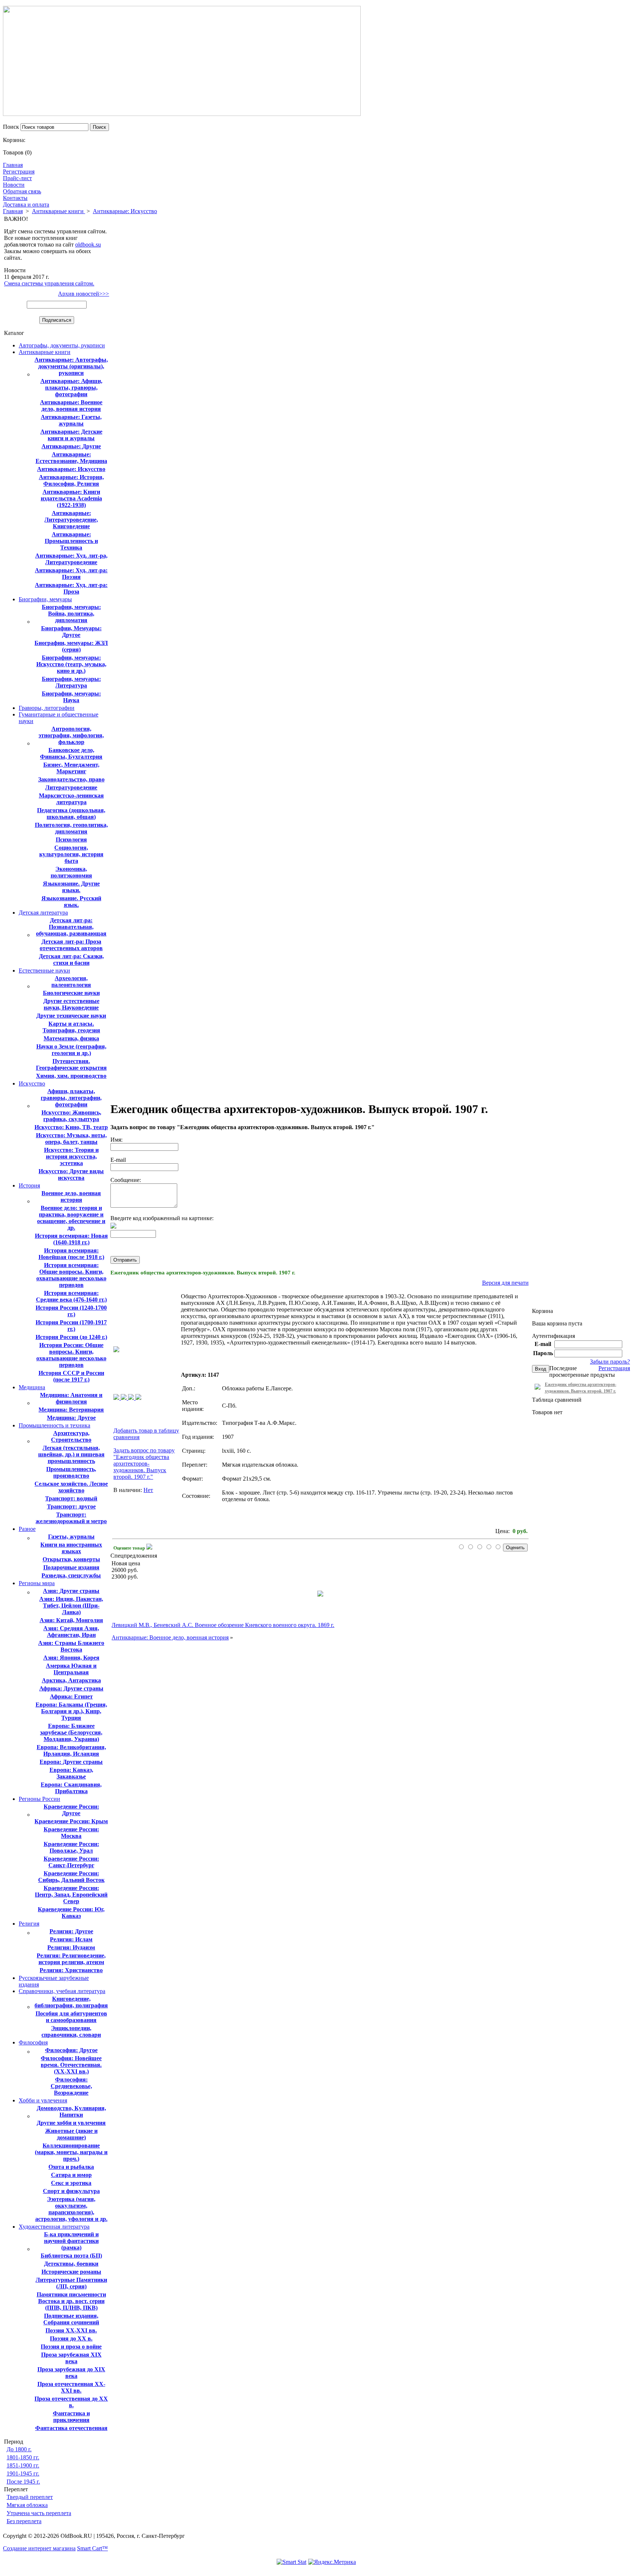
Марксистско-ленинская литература (71, 799)
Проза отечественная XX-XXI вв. (71, 2387)
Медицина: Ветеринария (71, 1410)
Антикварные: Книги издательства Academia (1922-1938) (71, 498)
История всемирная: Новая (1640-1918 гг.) (71, 1239)
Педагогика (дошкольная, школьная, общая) (71, 813)
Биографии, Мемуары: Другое (71, 632)
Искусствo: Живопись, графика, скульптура (71, 1116)
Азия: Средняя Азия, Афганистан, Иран (71, 1632)
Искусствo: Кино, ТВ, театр (71, 1127)
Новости (14, 185)
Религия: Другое (71, 1931)
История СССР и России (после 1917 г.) (71, 1376)
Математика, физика (71, 1038)
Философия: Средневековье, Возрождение (71, 2086)
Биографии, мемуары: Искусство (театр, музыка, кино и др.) (71, 664)
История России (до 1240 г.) (71, 1337)
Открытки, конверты (71, 1559)
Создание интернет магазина (39, 2548)
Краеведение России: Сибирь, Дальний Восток (71, 1877)
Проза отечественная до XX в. (71, 2402)
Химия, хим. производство (71, 1076)
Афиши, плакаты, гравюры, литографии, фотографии (71, 1098)
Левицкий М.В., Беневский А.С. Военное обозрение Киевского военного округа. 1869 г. (223, 1625)
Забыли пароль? (610, 1362)
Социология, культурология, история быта (71, 854)
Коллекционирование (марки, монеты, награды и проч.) (71, 2152)
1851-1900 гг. (23, 2465)
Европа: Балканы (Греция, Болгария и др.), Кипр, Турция (71, 1711)
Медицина (32, 1387)
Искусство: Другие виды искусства (71, 1174)
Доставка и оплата (26, 205)
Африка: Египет (71, 1696)
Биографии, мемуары (45, 599)
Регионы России (39, 1799)
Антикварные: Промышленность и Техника (71, 541)
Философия (33, 2042)
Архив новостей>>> (83, 294)
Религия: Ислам (71, 1939)
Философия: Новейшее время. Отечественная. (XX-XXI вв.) (71, 2065)
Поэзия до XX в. (71, 2338)
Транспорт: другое (71, 1506)
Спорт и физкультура (71, 2191)
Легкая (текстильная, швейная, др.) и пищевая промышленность (71, 1454)
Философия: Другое (71, 2050)
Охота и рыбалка (71, 2167)
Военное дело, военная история (71, 1196)
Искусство (32, 1083)
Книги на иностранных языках (71, 1548)
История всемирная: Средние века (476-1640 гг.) (71, 1296)
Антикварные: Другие (71, 446)
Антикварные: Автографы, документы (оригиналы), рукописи (71, 366)
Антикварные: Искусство (125, 211)
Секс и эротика (71, 2183)
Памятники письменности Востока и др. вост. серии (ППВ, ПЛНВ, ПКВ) (71, 2301)
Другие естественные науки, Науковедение (71, 1004)
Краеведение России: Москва (71, 1833)
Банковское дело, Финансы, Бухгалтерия (71, 753)
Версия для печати (505, 1283)
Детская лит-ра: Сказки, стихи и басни (71, 959)
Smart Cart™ (92, 2548)
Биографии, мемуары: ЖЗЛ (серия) (71, 646)
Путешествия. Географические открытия (71, 1064)
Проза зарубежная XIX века (71, 2358)
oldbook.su (88, 245)
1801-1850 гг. (23, 2457)
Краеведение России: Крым (71, 1821)
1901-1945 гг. (23, 2473)
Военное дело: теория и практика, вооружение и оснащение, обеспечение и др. (71, 1218)
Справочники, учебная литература (62, 1991)
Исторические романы (71, 2272)
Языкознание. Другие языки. (71, 887)
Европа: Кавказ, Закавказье (71, 1773)
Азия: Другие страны (71, 1591)
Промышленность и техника (54, 1425)
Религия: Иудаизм (71, 1947)
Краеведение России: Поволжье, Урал (71, 1847)
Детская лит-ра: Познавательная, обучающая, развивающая (71, 927)
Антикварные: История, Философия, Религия (71, 480)
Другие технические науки (71, 1016)
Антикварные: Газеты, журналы (71, 420)
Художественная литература (54, 2227)
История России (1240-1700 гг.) (71, 1311)
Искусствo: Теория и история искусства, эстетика (71, 1156)
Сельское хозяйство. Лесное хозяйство (71, 1487)
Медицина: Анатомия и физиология (71, 1398)
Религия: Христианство (71, 1970)
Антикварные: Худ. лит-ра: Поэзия (71, 574)
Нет (148, 1490)
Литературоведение (71, 787)
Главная (13, 165)
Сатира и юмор (71, 2175)
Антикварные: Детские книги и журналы (71, 435)
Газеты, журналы (71, 1537)
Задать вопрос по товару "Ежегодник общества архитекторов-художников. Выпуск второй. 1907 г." (144, 1464)
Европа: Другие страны (71, 1762)
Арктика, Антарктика (71, 1680)
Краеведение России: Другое (71, 1810)
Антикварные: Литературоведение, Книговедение (71, 520)
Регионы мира (37, 1583)
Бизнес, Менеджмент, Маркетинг (71, 768)
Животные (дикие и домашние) (71, 2134)
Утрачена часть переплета (39, 2513)
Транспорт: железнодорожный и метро (71, 1518)
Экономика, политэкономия (71, 872)
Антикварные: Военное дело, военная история (71, 406)
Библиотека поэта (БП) (71, 2256)
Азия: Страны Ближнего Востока (71, 1646)
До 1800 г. (19, 2449)
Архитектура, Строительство (71, 1436)
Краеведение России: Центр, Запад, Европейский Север (71, 1895)
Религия (29, 1924)
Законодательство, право (71, 779)
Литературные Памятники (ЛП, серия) (71, 2283)
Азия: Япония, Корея (71, 1658)
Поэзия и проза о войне (71, 2347)
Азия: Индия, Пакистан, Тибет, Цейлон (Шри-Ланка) (71, 1606)
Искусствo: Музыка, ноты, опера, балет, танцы (71, 1139)
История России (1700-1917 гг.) (71, 1326)
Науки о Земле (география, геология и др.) (71, 1050)
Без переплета (24, 2521)
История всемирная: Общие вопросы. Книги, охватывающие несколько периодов (71, 1275)
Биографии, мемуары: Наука (71, 697)
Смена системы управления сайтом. (49, 283)
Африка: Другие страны (71, 1688)
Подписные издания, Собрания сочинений (71, 2319)
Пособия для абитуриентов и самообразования (71, 2017)
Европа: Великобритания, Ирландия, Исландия (71, 1750)
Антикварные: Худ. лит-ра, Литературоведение (71, 559)
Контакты (15, 198)
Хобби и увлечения (43, 2100)
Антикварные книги (59, 211)
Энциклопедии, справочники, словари (71, 2031)
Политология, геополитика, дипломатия (71, 828)
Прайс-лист (17, 178)
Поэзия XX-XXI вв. (71, 2330)
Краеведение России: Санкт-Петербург (71, 1862)
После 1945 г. (23, 2482)
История (29, 1185)
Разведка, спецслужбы (71, 1575)
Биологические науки (71, 993)
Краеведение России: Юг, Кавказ (71, 1913)
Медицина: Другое (71, 1418)
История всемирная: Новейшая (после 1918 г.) (71, 1254)
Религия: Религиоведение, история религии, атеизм (71, 1959)
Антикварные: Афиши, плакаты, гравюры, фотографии (71, 388)
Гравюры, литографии (47, 708)
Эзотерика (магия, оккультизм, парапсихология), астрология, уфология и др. (71, 2209)
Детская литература (43, 913)
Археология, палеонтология (71, 981)
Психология (71, 840)
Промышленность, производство (71, 1472)
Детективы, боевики (71, 2264)
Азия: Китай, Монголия (71, 1620)
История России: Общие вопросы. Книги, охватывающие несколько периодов (71, 1355)
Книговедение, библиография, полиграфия (71, 2002)
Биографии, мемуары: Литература (71, 682)
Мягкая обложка (27, 2505)
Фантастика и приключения (71, 2417)
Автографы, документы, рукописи (62, 345)
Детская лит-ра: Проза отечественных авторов (71, 945)
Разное (27, 1529)
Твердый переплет (30, 2497)
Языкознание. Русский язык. (71, 902)
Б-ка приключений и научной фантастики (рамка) (71, 2241)
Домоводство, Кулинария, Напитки (71, 2111)
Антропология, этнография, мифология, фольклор (71, 735)
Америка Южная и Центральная (71, 1669)
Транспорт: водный (71, 1498)
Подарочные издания (71, 1567)
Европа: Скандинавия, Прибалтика (71, 1788)
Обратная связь (22, 191)
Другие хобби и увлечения (71, 2123)
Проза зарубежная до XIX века (71, 2373)
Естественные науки (44, 970)
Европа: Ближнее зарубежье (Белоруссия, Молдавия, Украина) (71, 1732)
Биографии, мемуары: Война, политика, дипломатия (71, 614)
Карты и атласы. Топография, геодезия (71, 1027)
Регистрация (19, 172)
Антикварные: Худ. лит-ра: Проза (71, 588)
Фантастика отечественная (71, 2428)
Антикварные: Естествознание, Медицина (71, 458)
